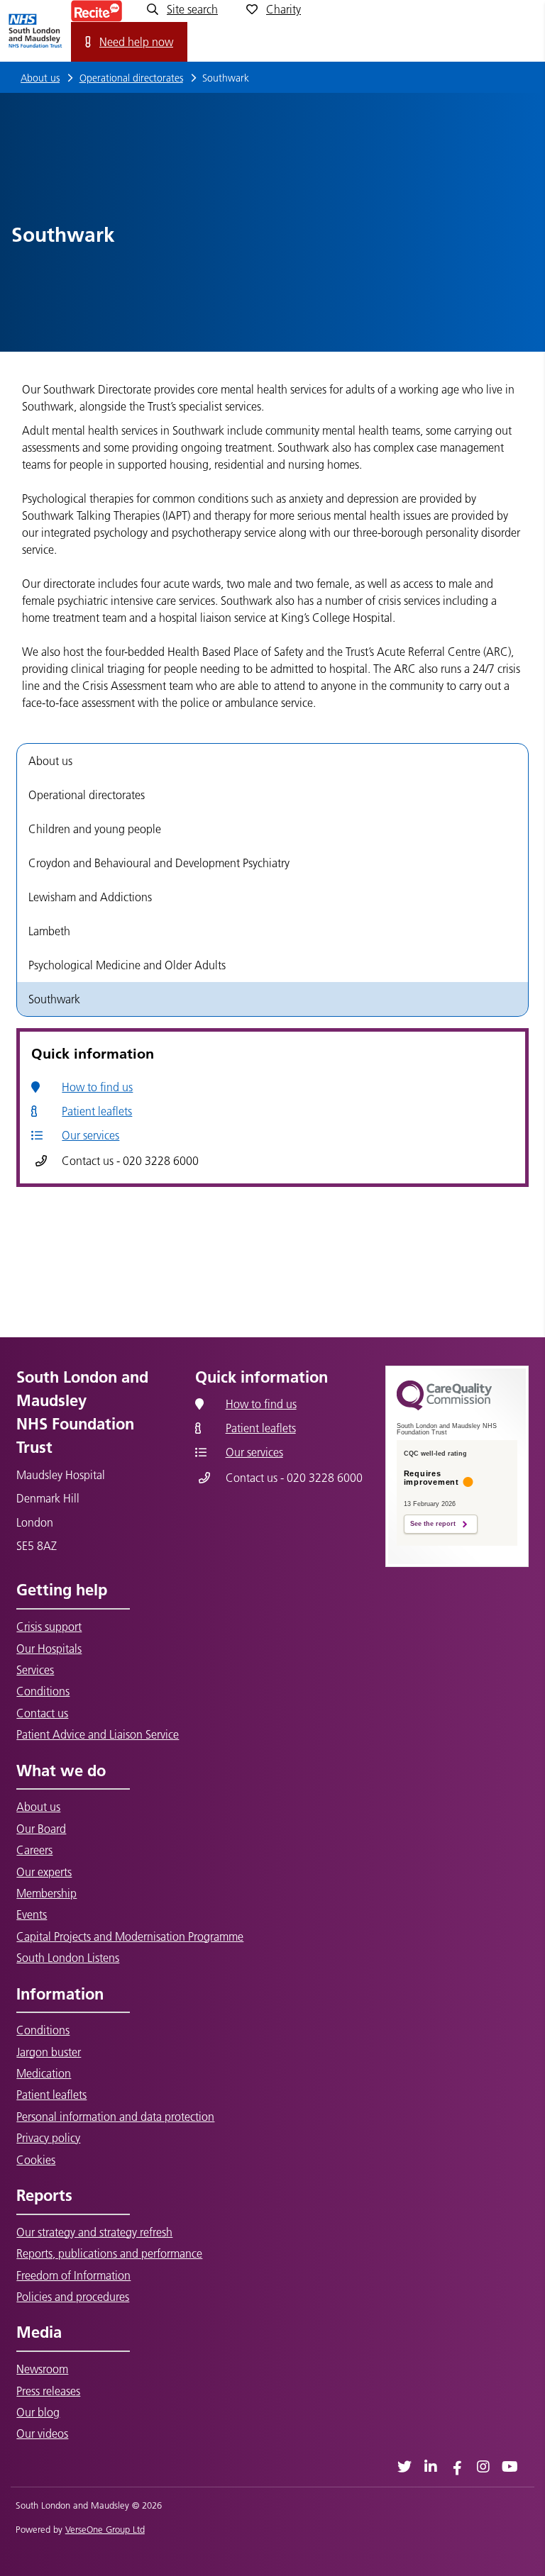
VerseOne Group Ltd (105, 2529)
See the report (433, 1524)
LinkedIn (431, 2466)
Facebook (457, 2466)
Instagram (484, 2466)
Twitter (405, 2466)
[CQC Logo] (444, 1407)
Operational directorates (131, 78)
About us (40, 78)
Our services (90, 1135)
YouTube (510, 2466)
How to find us (97, 1087)
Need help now (136, 42)
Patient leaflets (97, 1111)
